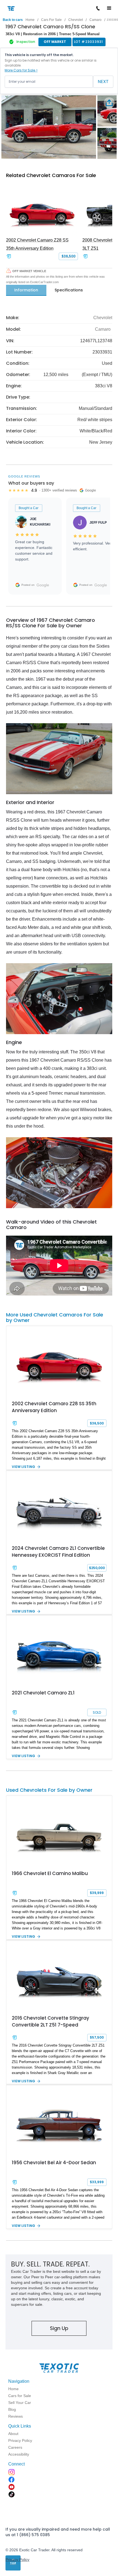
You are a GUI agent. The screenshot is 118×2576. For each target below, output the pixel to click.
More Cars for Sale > (21, 70)
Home (30, 20)
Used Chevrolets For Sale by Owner (49, 1790)
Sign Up (59, 2328)
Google (43, 585)
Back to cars (13, 20)
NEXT (103, 82)
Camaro (95, 20)
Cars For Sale (51, 20)
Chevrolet (76, 20)
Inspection (26, 42)
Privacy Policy (17, 2560)
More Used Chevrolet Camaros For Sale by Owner (55, 1317)
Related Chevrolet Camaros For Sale (51, 175)
